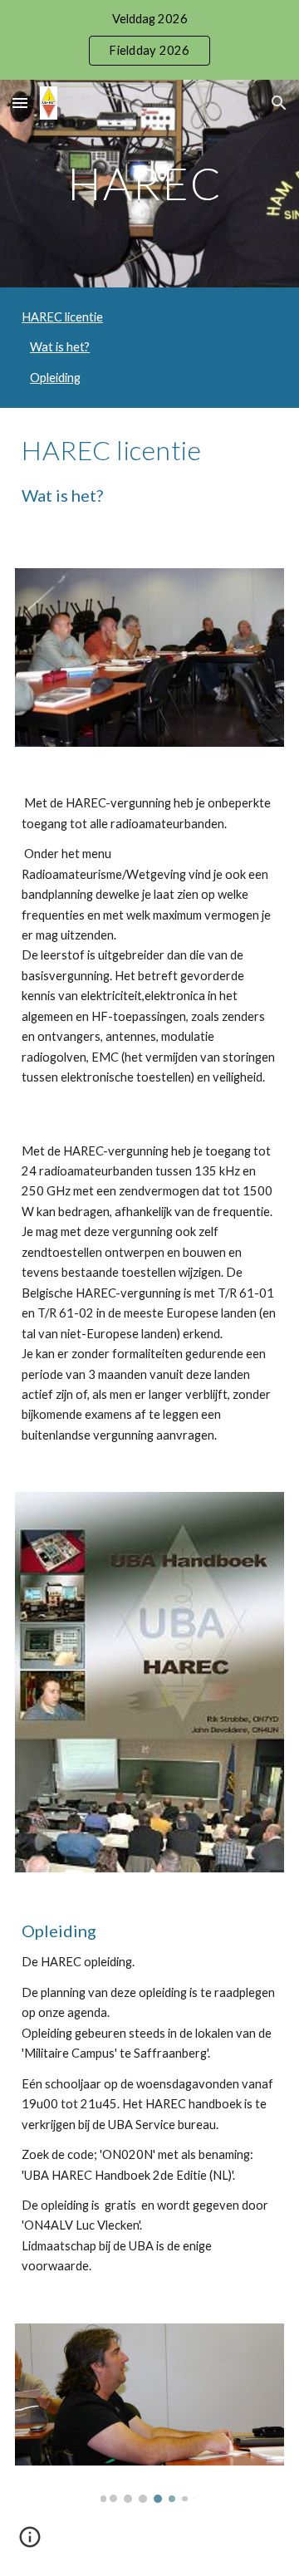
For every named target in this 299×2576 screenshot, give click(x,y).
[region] (149, 40)
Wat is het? (60, 347)
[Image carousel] (149, 2413)
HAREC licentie (62, 317)
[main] (149, 183)
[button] (20, 103)
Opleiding (55, 378)
